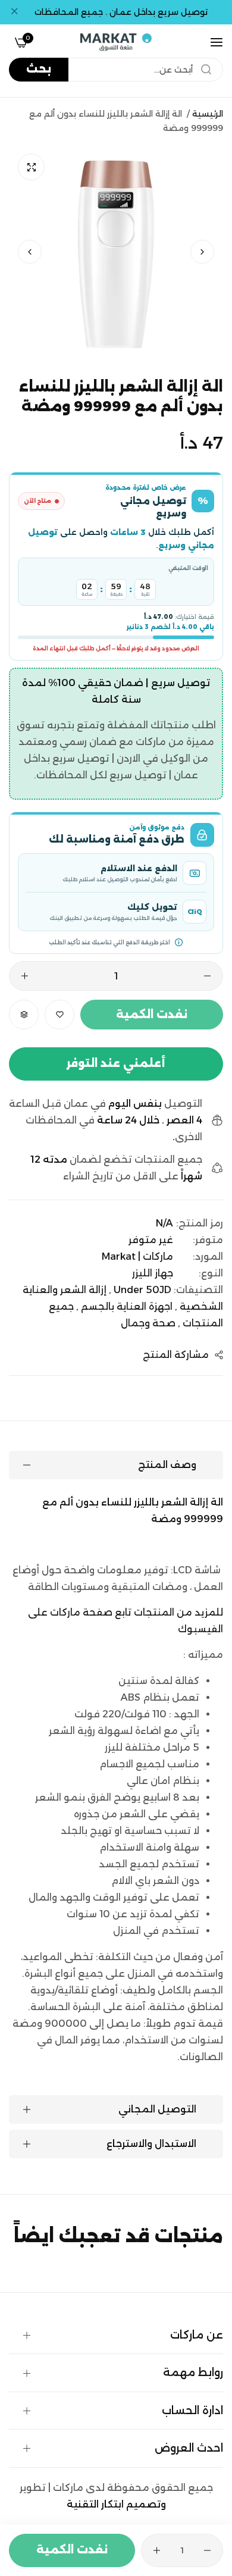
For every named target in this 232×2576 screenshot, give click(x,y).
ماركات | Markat (137, 1256)
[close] (14, 12)
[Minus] (207, 976)
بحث (39, 69)
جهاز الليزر (153, 1273)
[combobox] (116, 70)
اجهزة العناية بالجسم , (124, 1306)
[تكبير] (31, 167)
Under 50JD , (140, 1290)
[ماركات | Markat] (116, 42)
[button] (30, 252)
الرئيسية (208, 114)
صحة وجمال (148, 1323)
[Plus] (25, 976)
